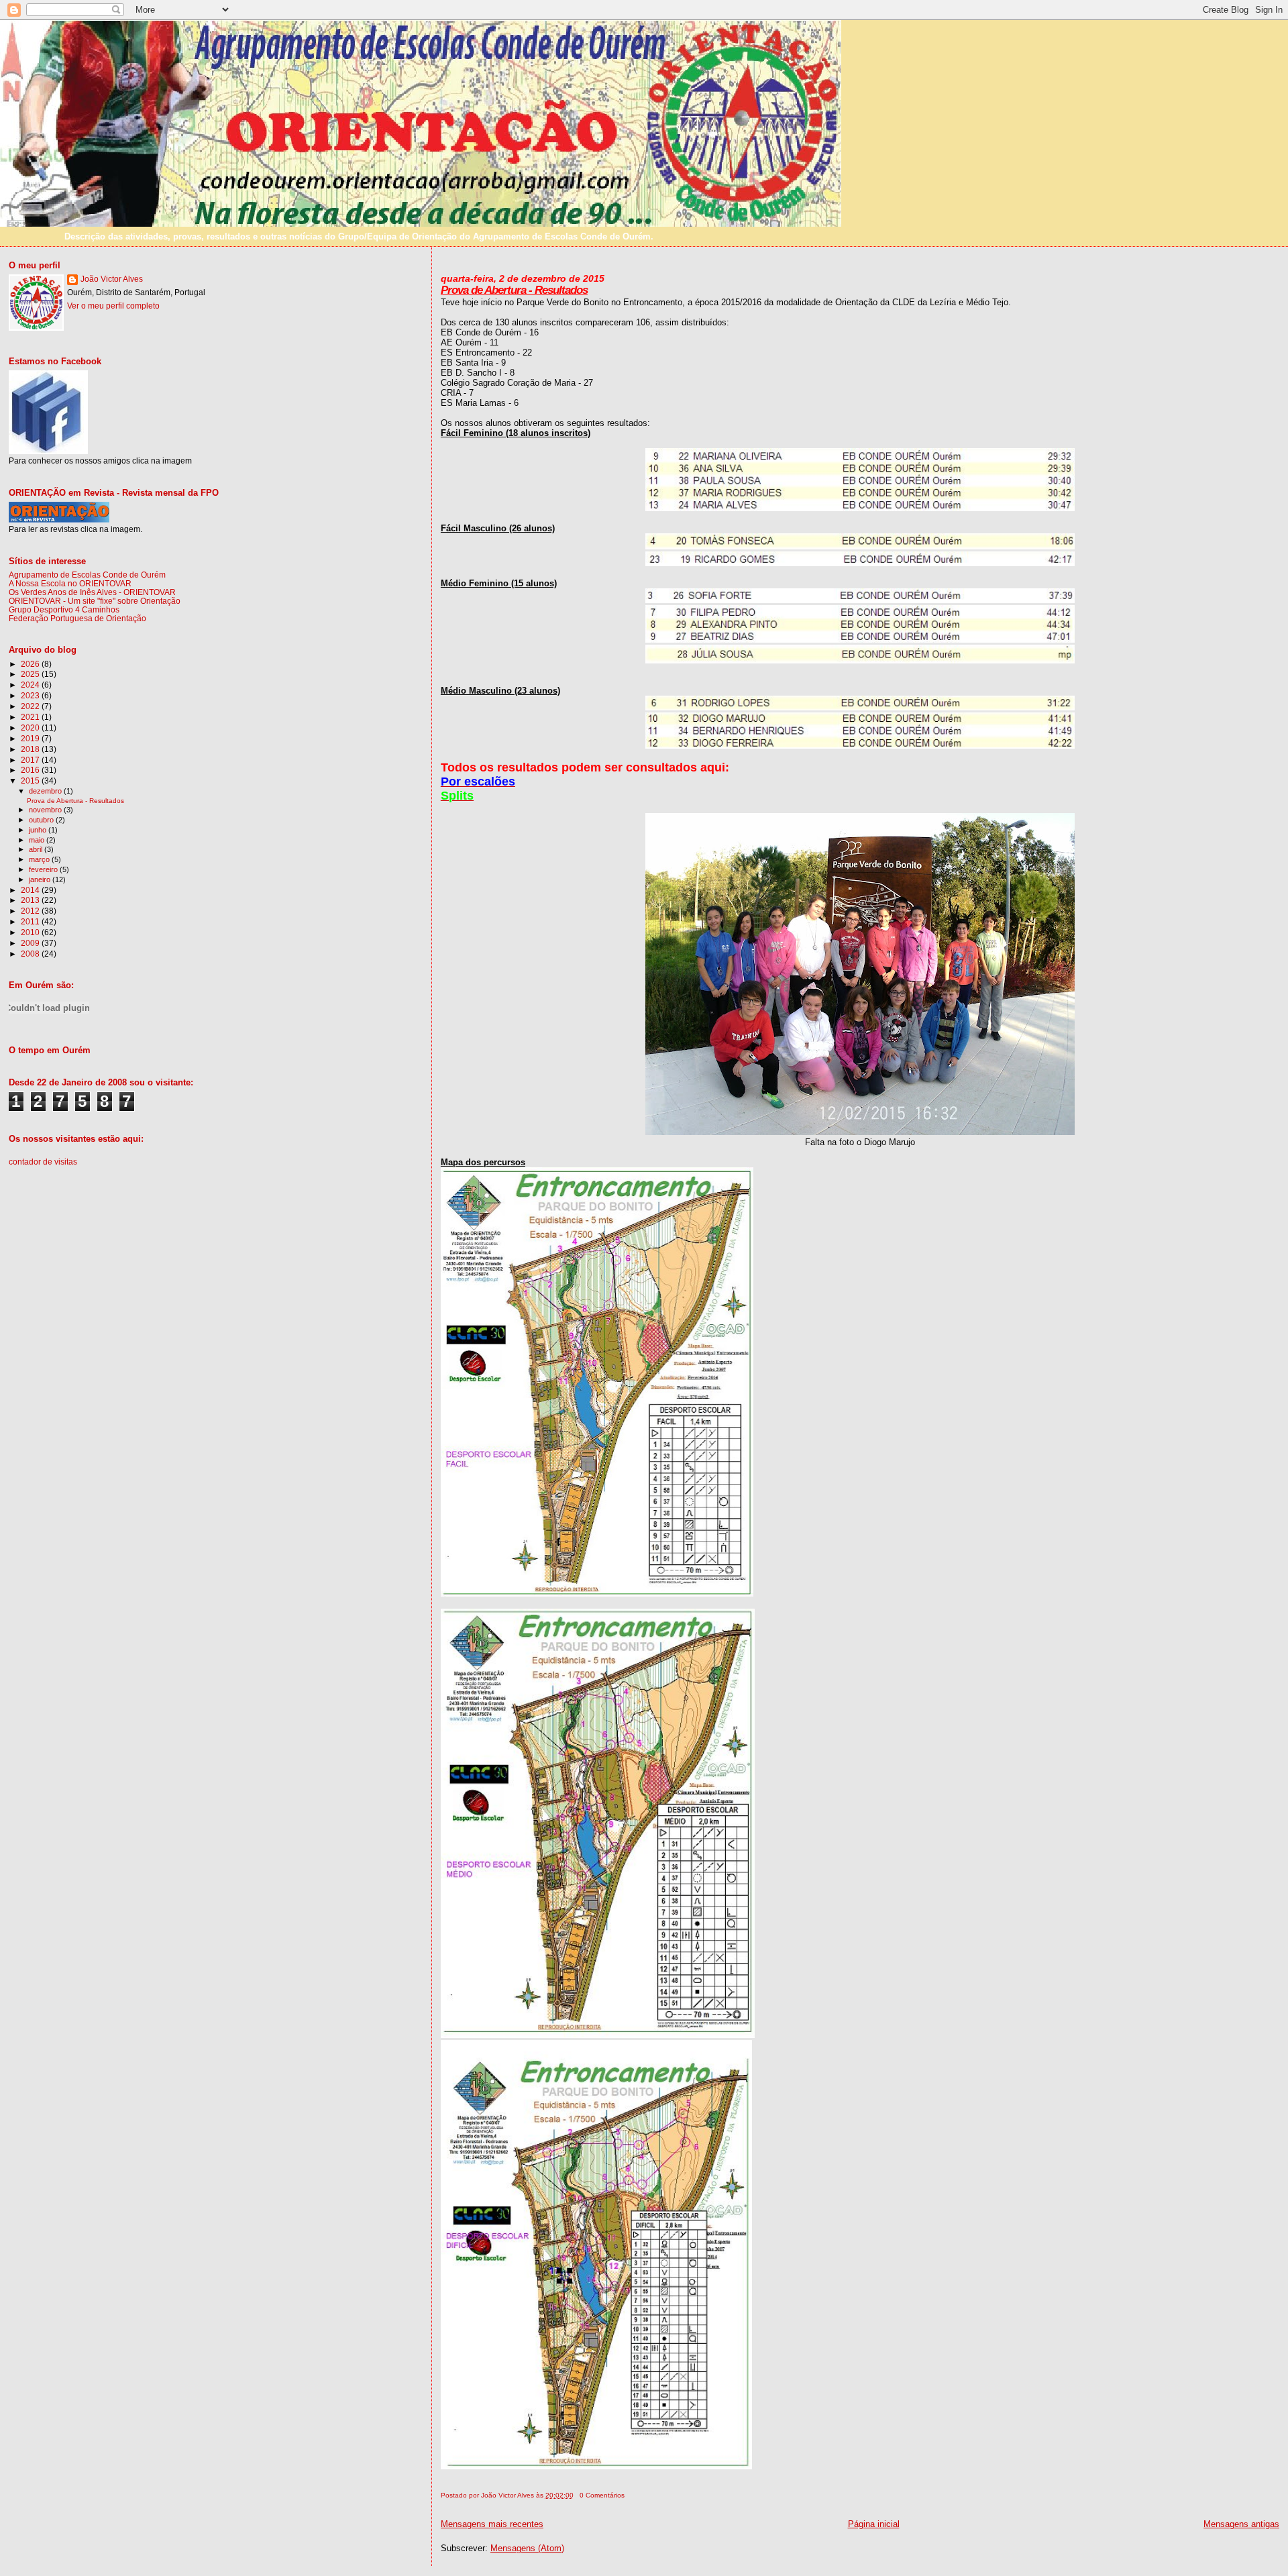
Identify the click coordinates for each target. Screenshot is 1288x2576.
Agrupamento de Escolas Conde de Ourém (87, 575)
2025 (31, 674)
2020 (31, 728)
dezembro (46, 791)
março (40, 859)
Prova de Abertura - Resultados (514, 290)
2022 (31, 706)
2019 (31, 738)
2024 (31, 685)
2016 (31, 770)
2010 (31, 932)
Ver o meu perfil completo (113, 306)
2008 (31, 954)
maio (38, 840)
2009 (31, 943)
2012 (31, 911)
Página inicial (874, 2524)
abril (37, 849)
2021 (31, 717)
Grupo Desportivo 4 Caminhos (64, 609)
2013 (31, 900)
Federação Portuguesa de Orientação (77, 618)
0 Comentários (602, 2495)
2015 (31, 781)
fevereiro (44, 869)
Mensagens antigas (1241, 2524)
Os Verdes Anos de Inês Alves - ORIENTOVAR (92, 592)
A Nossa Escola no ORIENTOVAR (70, 583)
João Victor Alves (112, 279)
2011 (31, 921)
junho (39, 830)
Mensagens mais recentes (492, 2524)
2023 (31, 695)
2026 (31, 664)
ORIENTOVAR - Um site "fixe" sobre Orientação (95, 601)
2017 (31, 760)
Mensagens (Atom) (527, 2548)
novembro (46, 810)
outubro (42, 820)
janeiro (41, 879)
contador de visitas (43, 1162)
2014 (31, 890)
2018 (31, 749)
